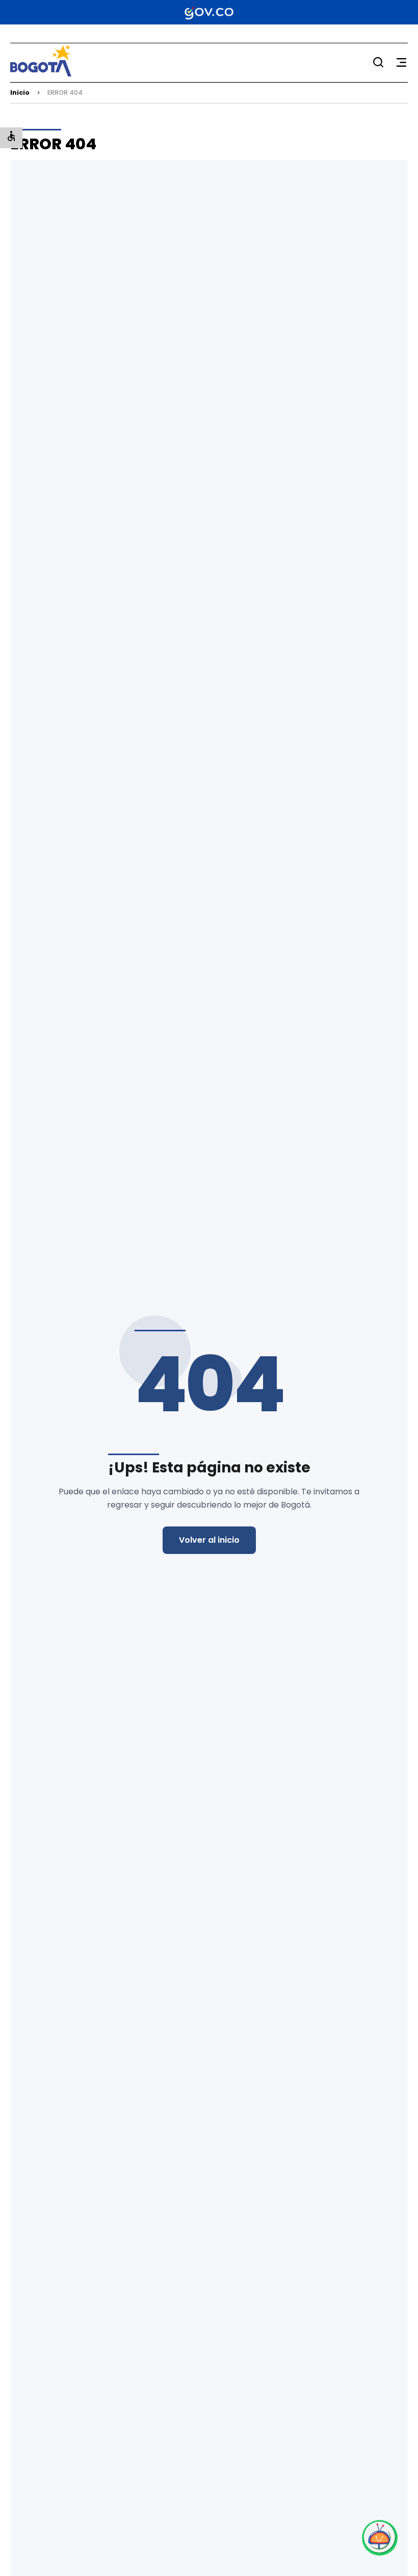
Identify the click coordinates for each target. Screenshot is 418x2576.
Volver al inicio (209, 1540)
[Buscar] (378, 62)
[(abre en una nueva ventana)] (380, 2538)
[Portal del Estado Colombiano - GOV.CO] (209, 12)
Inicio (20, 92)
